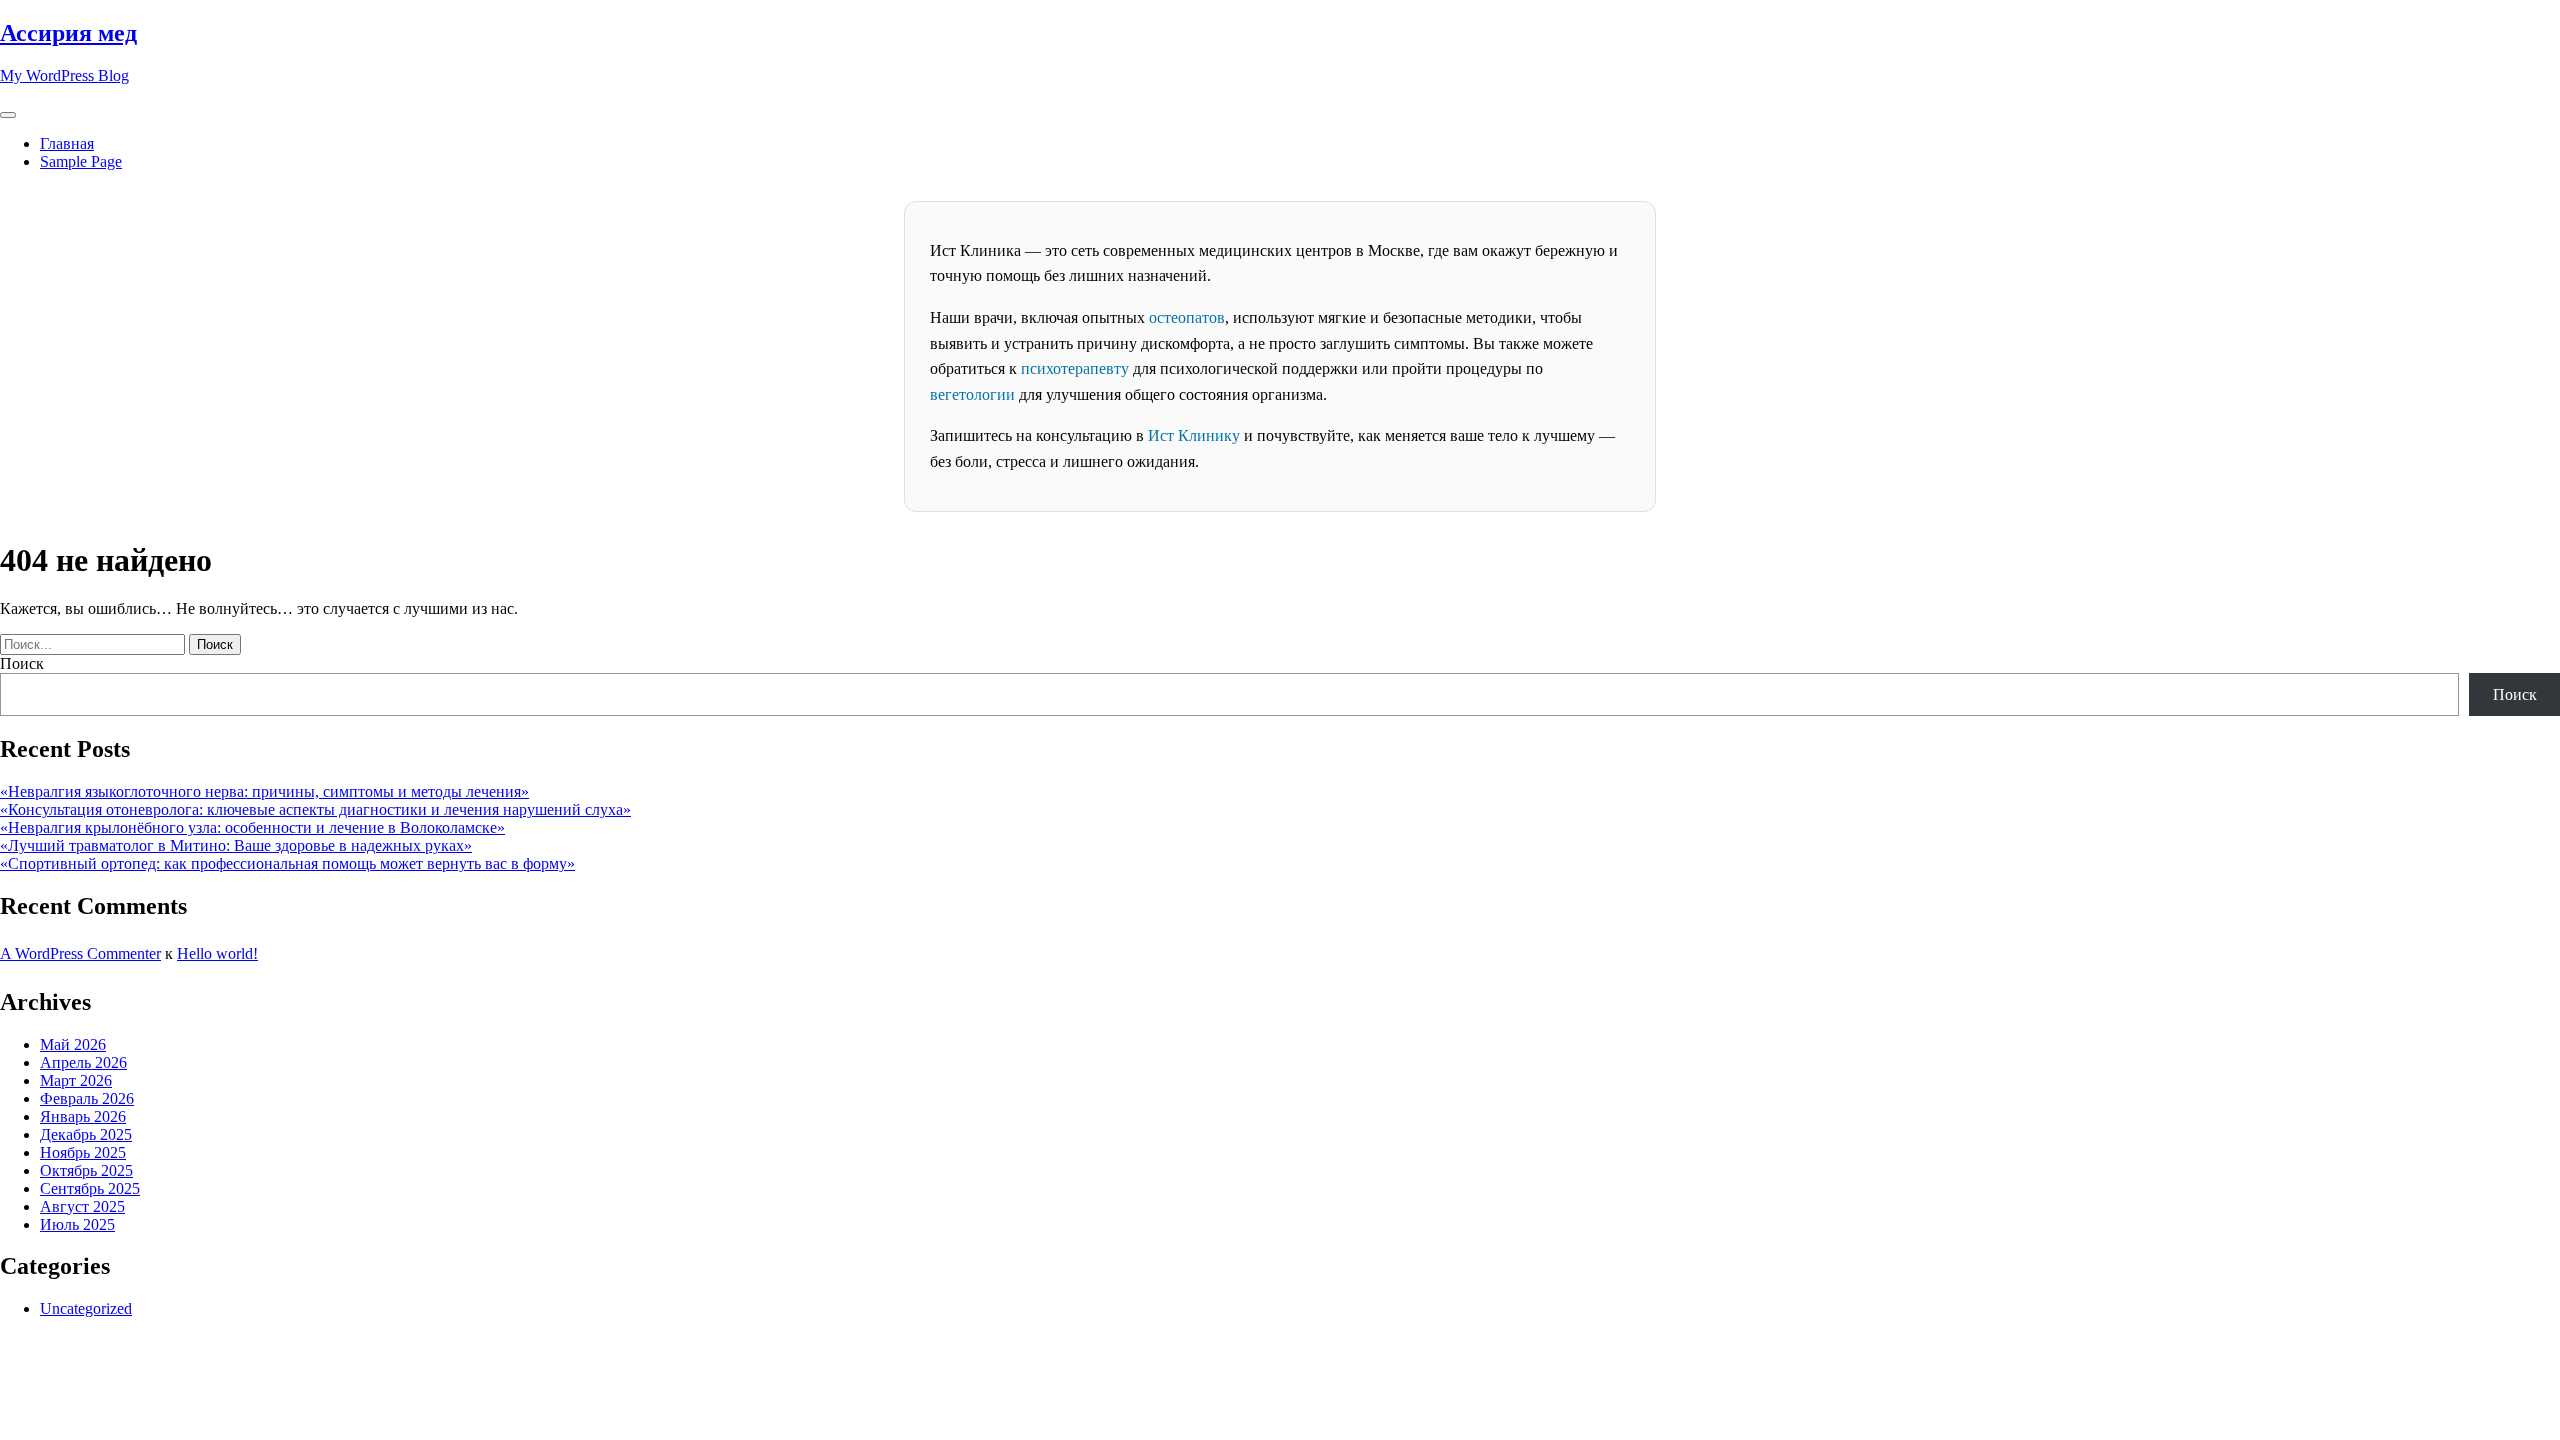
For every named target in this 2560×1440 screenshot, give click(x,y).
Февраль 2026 (87, 1098)
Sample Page (81, 161)
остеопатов (1187, 317)
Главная (67, 143)
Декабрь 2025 (86, 1134)
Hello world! (217, 953)
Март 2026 (76, 1080)
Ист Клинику (1194, 435)
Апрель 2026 (83, 1062)
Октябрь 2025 (86, 1170)
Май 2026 (73, 1044)
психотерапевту (1075, 368)
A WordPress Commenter (80, 953)
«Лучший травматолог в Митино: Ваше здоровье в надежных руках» (236, 845)
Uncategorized (86, 1308)
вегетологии (972, 394)
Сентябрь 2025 (90, 1188)
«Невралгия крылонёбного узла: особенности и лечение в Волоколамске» (252, 827)
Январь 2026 (83, 1116)
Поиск (22, 663)
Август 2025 (82, 1206)
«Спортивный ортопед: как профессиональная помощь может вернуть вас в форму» (287, 863)
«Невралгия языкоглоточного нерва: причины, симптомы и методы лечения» (264, 791)
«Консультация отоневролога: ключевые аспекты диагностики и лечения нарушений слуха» (315, 809)
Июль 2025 (77, 1224)
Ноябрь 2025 (83, 1152)
